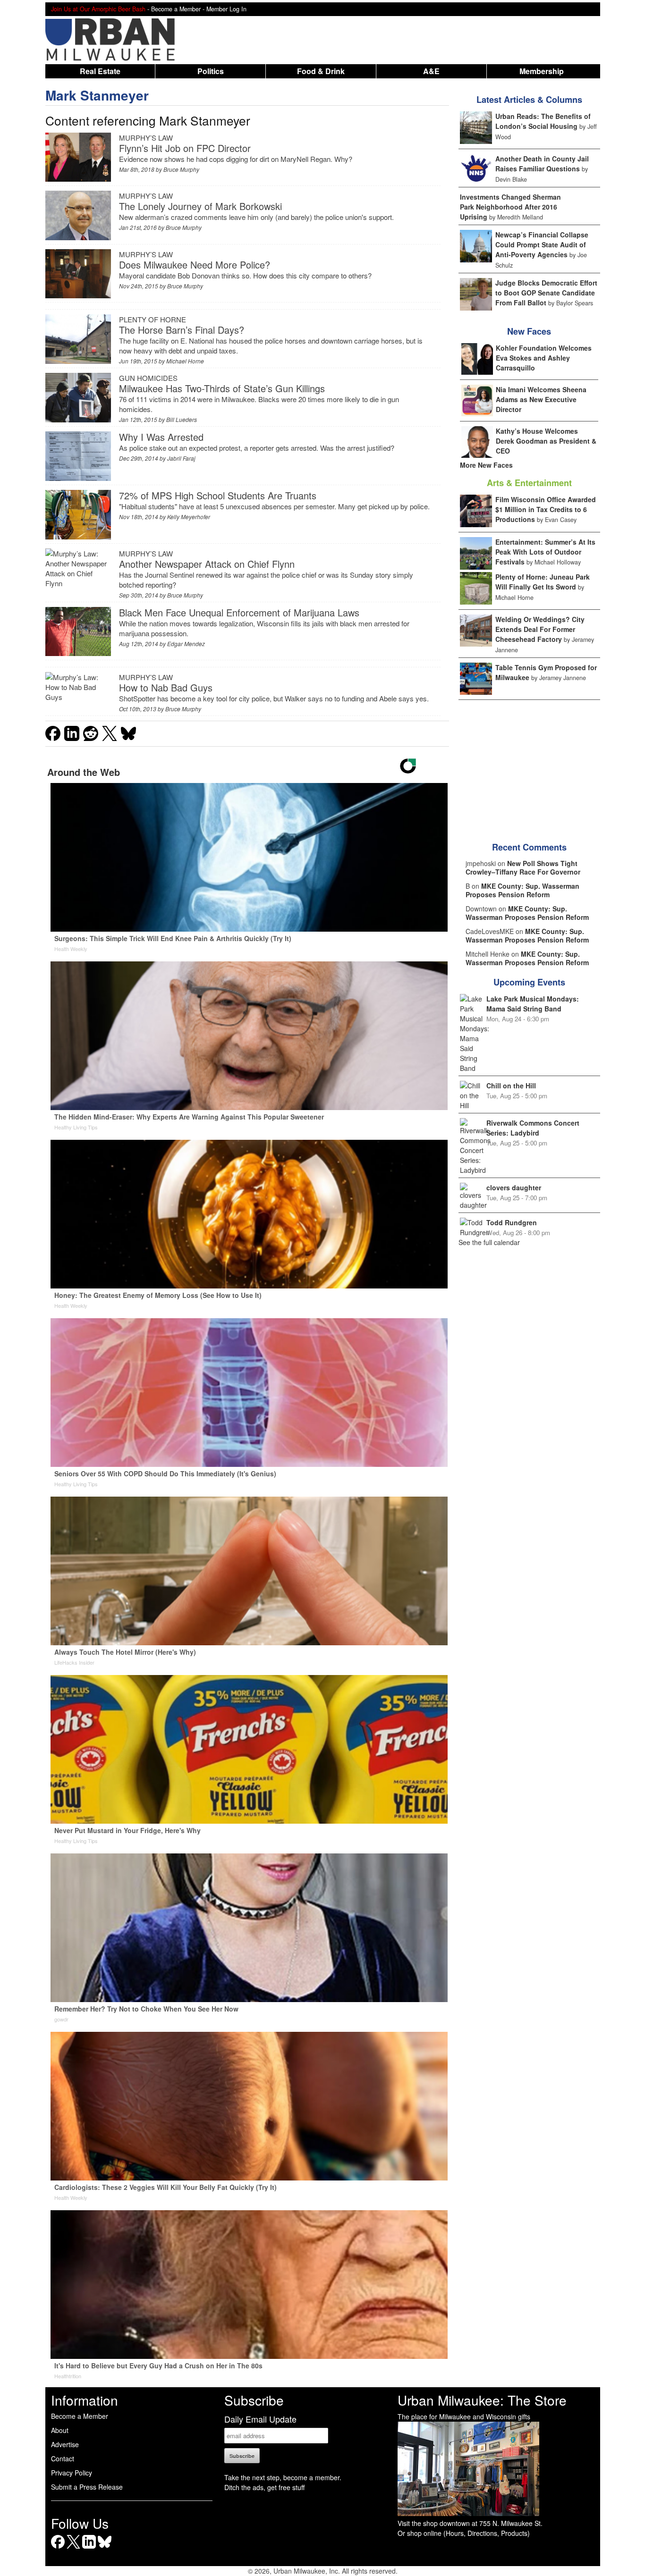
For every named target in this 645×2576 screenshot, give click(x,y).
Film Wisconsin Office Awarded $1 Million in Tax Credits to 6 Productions (546, 509)
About (60, 2430)
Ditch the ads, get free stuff (264, 2487)
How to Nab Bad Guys (166, 687)
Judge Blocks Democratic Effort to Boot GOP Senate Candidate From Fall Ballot (546, 293)
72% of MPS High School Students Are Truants (218, 495)
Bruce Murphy (181, 169)
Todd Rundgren (512, 1222)
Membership (542, 71)
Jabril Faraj (181, 458)
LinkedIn (89, 2548)
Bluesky (105, 2548)
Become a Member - (179, 9)
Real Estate (100, 71)
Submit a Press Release (87, 2487)
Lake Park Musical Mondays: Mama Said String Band (533, 1004)
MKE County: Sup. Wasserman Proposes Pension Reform (522, 890)
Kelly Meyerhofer (189, 517)
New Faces (529, 331)
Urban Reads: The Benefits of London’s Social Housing (543, 121)
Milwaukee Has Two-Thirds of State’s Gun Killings (222, 388)
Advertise (65, 2444)
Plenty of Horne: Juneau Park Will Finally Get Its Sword (543, 582)
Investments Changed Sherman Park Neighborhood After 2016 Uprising (510, 207)
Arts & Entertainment (529, 483)
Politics (211, 71)
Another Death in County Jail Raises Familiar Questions (542, 164)
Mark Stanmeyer (97, 95)
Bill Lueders (182, 419)
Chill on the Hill (511, 1086)
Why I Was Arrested (161, 437)
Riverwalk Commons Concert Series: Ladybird (533, 1128)
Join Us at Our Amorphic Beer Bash (98, 9)
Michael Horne (185, 361)
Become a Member (80, 2416)
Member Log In (226, 9)
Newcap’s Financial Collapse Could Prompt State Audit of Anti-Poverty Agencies (542, 244)
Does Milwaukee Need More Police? (195, 265)
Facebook (58, 2548)
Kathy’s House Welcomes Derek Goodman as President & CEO (546, 441)
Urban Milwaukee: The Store (482, 2400)
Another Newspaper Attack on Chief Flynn (207, 564)
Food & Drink (321, 71)
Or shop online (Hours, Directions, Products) (464, 2533)
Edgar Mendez (186, 644)
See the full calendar (489, 1242)
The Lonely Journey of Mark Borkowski (200, 206)
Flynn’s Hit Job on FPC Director (185, 148)
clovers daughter (514, 1187)
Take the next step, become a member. (283, 2477)
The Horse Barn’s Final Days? (182, 330)
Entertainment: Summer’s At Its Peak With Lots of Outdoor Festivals (545, 552)
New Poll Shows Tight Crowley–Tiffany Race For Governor (523, 867)
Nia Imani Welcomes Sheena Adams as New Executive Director (541, 399)
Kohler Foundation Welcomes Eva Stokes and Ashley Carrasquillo (544, 358)
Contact (63, 2458)
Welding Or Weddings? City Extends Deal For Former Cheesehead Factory (540, 629)
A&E (431, 71)
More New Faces (486, 465)
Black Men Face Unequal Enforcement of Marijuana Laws (239, 612)
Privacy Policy (72, 2473)
